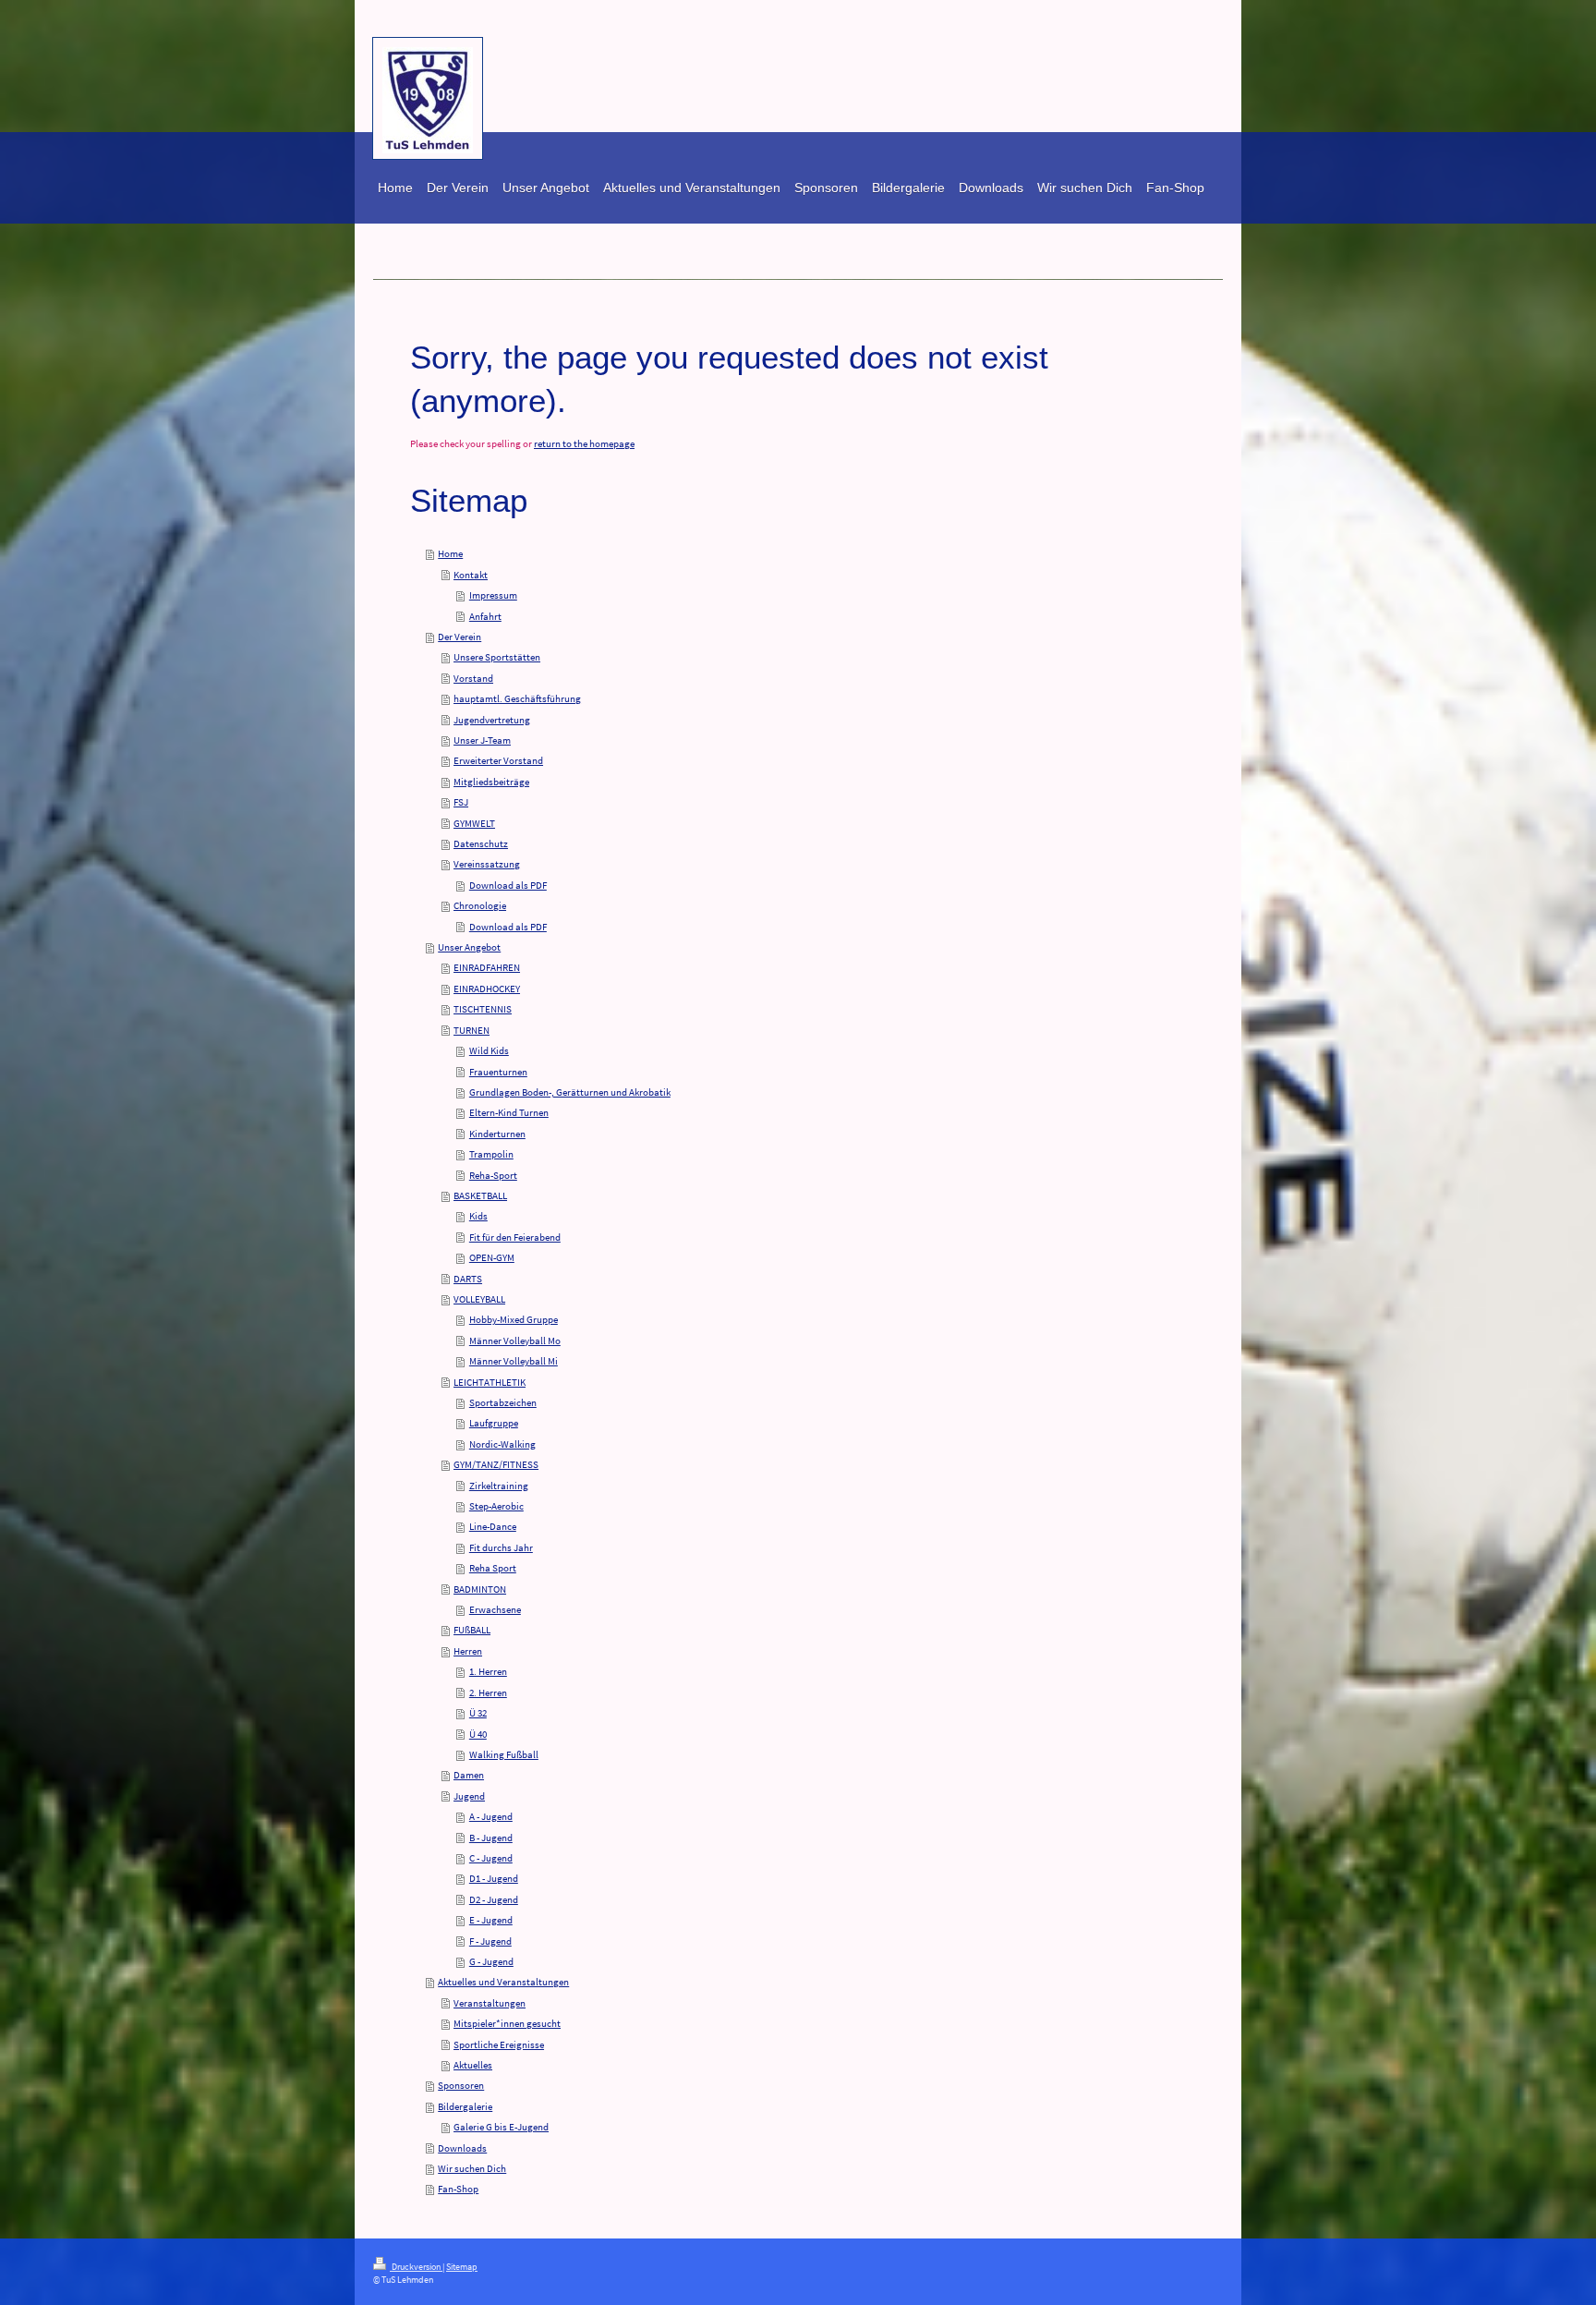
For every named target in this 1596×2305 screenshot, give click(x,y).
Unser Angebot (469, 947)
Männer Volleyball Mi (514, 1361)
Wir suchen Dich (472, 2168)
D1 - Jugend (494, 1878)
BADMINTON (480, 1589)
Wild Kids (489, 1050)
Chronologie (480, 905)
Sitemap (462, 2267)
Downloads (462, 2148)
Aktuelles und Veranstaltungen (503, 1982)
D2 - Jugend (494, 1899)
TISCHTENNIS (483, 1009)
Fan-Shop (458, 2189)
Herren (468, 1651)
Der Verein (459, 637)
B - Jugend (491, 1838)
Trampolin (491, 1154)
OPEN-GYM (492, 1257)
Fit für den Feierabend (515, 1237)
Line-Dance (493, 1526)
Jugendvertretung (492, 720)
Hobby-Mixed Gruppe (514, 1319)
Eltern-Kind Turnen (509, 1112)
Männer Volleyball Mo (515, 1341)
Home (450, 553)
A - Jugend (491, 1816)
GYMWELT (474, 823)
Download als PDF (508, 885)
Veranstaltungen (490, 2003)
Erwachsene (495, 1609)
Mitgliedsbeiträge (491, 782)
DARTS (468, 1279)
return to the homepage (584, 443)
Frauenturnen (498, 1072)
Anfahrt (485, 616)
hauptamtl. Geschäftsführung (517, 698)
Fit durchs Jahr (501, 1547)
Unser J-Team (482, 740)
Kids (478, 1216)
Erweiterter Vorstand (498, 760)
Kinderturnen (497, 1134)
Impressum (493, 595)
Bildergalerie (465, 2106)
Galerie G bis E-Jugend (501, 2127)
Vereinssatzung (487, 864)
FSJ (461, 802)
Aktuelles (473, 2065)
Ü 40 (478, 1734)
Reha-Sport (493, 1175)
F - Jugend (490, 1941)
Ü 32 (478, 1713)
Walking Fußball (504, 1754)
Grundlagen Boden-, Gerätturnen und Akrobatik (570, 1092)
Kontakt (471, 575)
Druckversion (416, 2267)
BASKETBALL (480, 1195)
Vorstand (473, 678)
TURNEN (472, 1030)
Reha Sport (493, 1568)
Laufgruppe (494, 1423)
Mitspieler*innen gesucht (507, 2023)
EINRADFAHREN (487, 967)
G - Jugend (491, 1961)
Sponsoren (461, 2085)
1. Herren (488, 1671)
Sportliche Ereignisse (499, 2044)
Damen (469, 1775)
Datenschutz (481, 843)
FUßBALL (472, 1630)
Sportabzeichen (503, 1402)
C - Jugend (491, 1858)
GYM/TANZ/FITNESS (496, 1464)
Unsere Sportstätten (497, 657)
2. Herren (488, 1692)
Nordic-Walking (502, 1444)
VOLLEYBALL (479, 1299)
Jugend (469, 1796)
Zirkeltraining (499, 1486)
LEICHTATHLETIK (490, 1382)
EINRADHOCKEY (487, 989)
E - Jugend (491, 1920)
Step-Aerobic (496, 1506)
